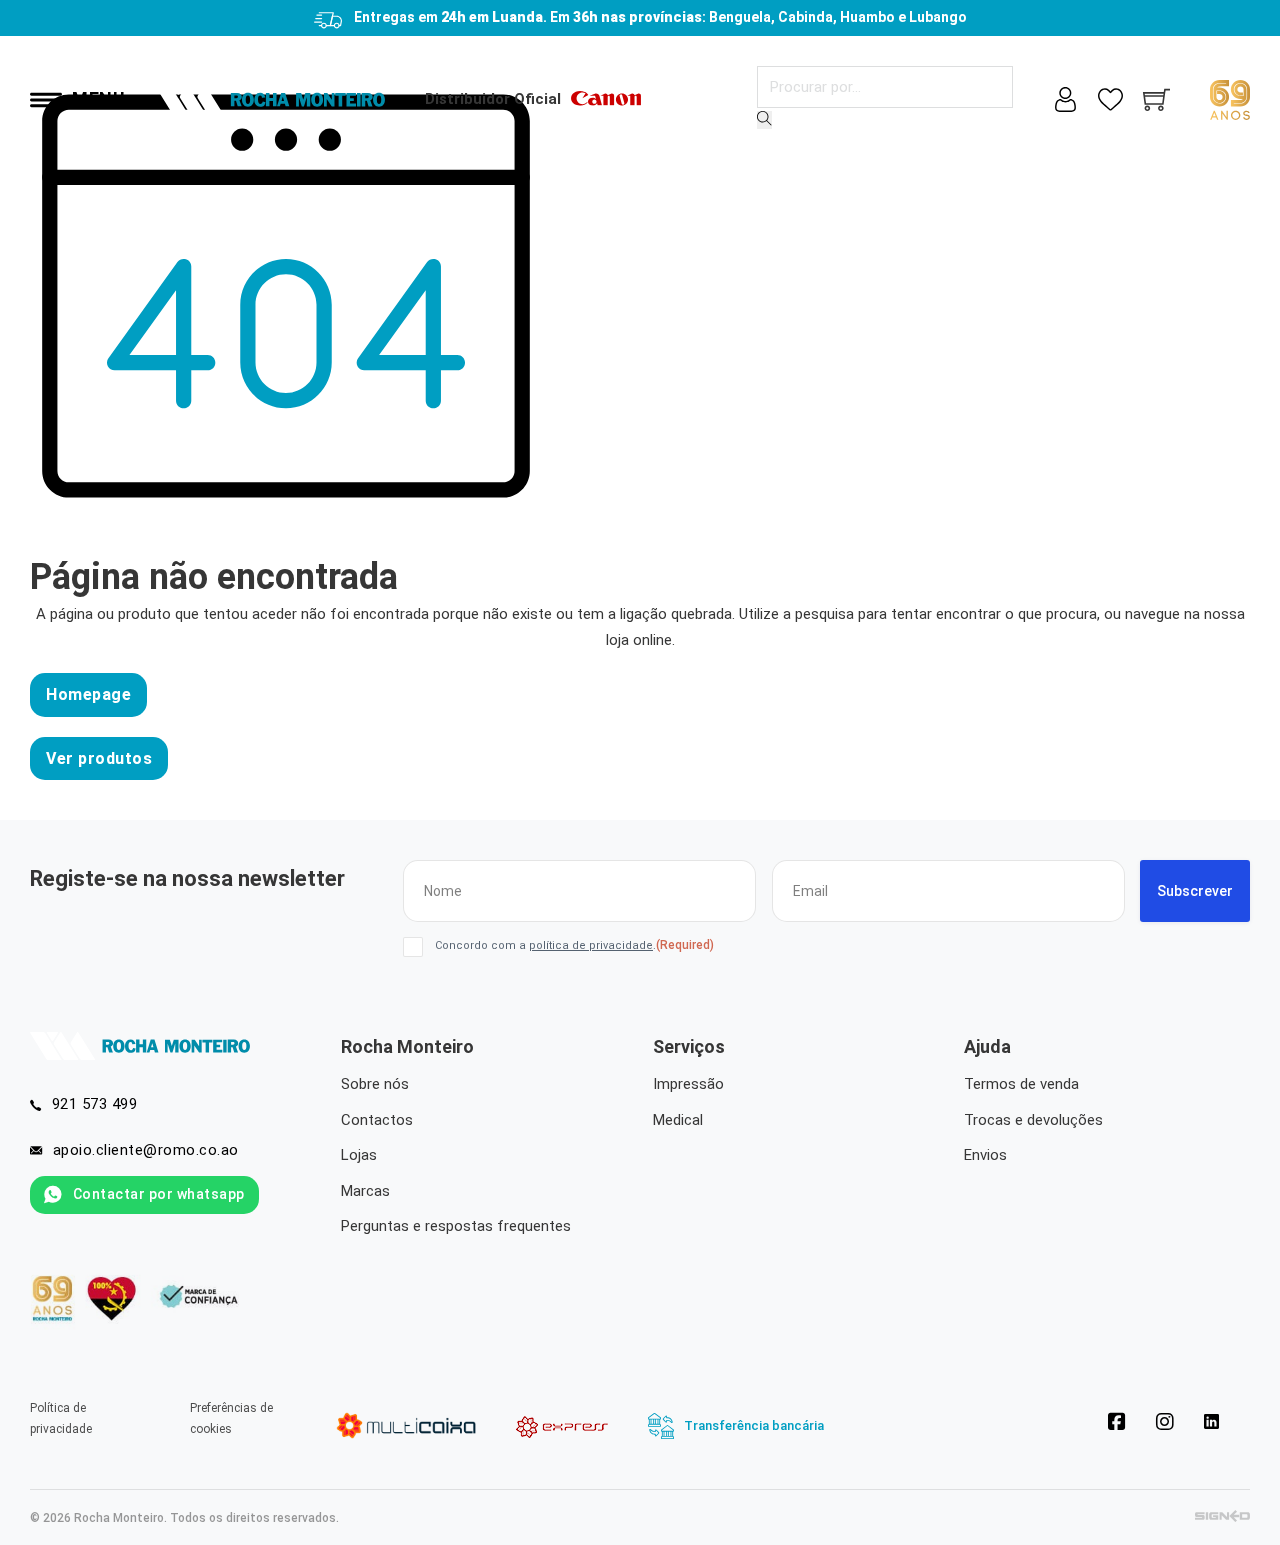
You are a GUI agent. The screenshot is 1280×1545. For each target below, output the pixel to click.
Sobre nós (375, 1084)
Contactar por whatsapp (159, 1194)
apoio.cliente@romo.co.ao (146, 1150)
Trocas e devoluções (1033, 1120)
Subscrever (1195, 891)
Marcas (365, 1191)
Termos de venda (1021, 1084)
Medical (678, 1120)
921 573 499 (95, 1104)
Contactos (377, 1120)
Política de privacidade (61, 1418)
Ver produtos (99, 758)
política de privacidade (591, 945)
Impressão (688, 1084)
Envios (985, 1155)
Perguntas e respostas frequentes (456, 1226)
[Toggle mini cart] (1156, 99)
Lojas (359, 1155)
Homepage (88, 694)
